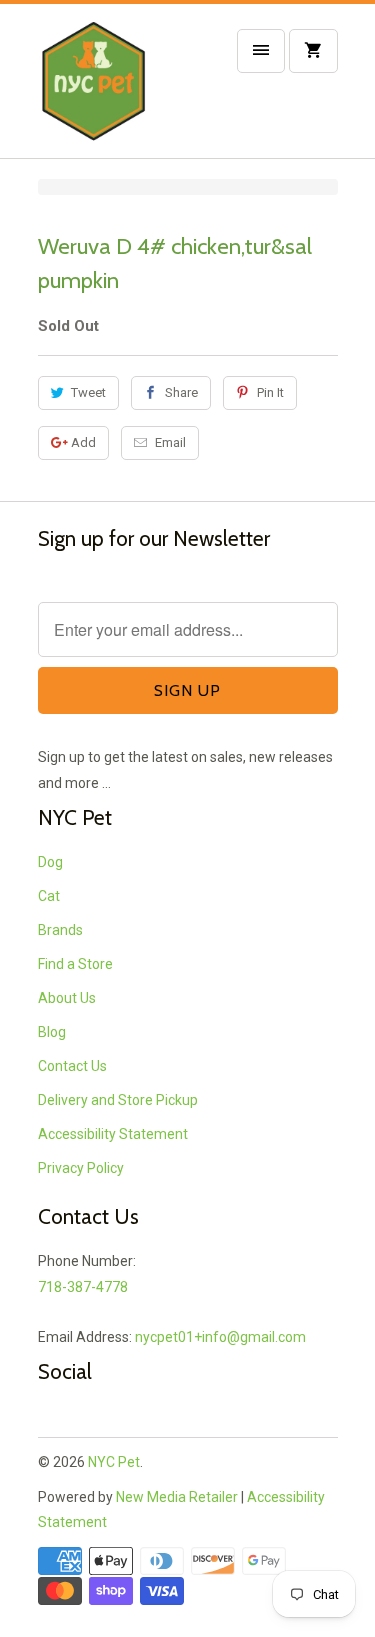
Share (181, 392)
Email (170, 442)
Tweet (88, 392)
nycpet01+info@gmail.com (220, 1337)
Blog (52, 1032)
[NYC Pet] (118, 88)
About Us (67, 998)
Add (83, 442)
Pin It (270, 392)
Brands (60, 930)
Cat (49, 896)
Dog (50, 862)
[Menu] (261, 51)
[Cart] (313, 51)
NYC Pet (114, 1462)
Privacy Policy (81, 1168)
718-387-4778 (83, 1287)
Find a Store (75, 964)
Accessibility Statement (113, 1134)
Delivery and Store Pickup (118, 1100)
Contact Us (72, 1066)
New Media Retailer (177, 1497)
